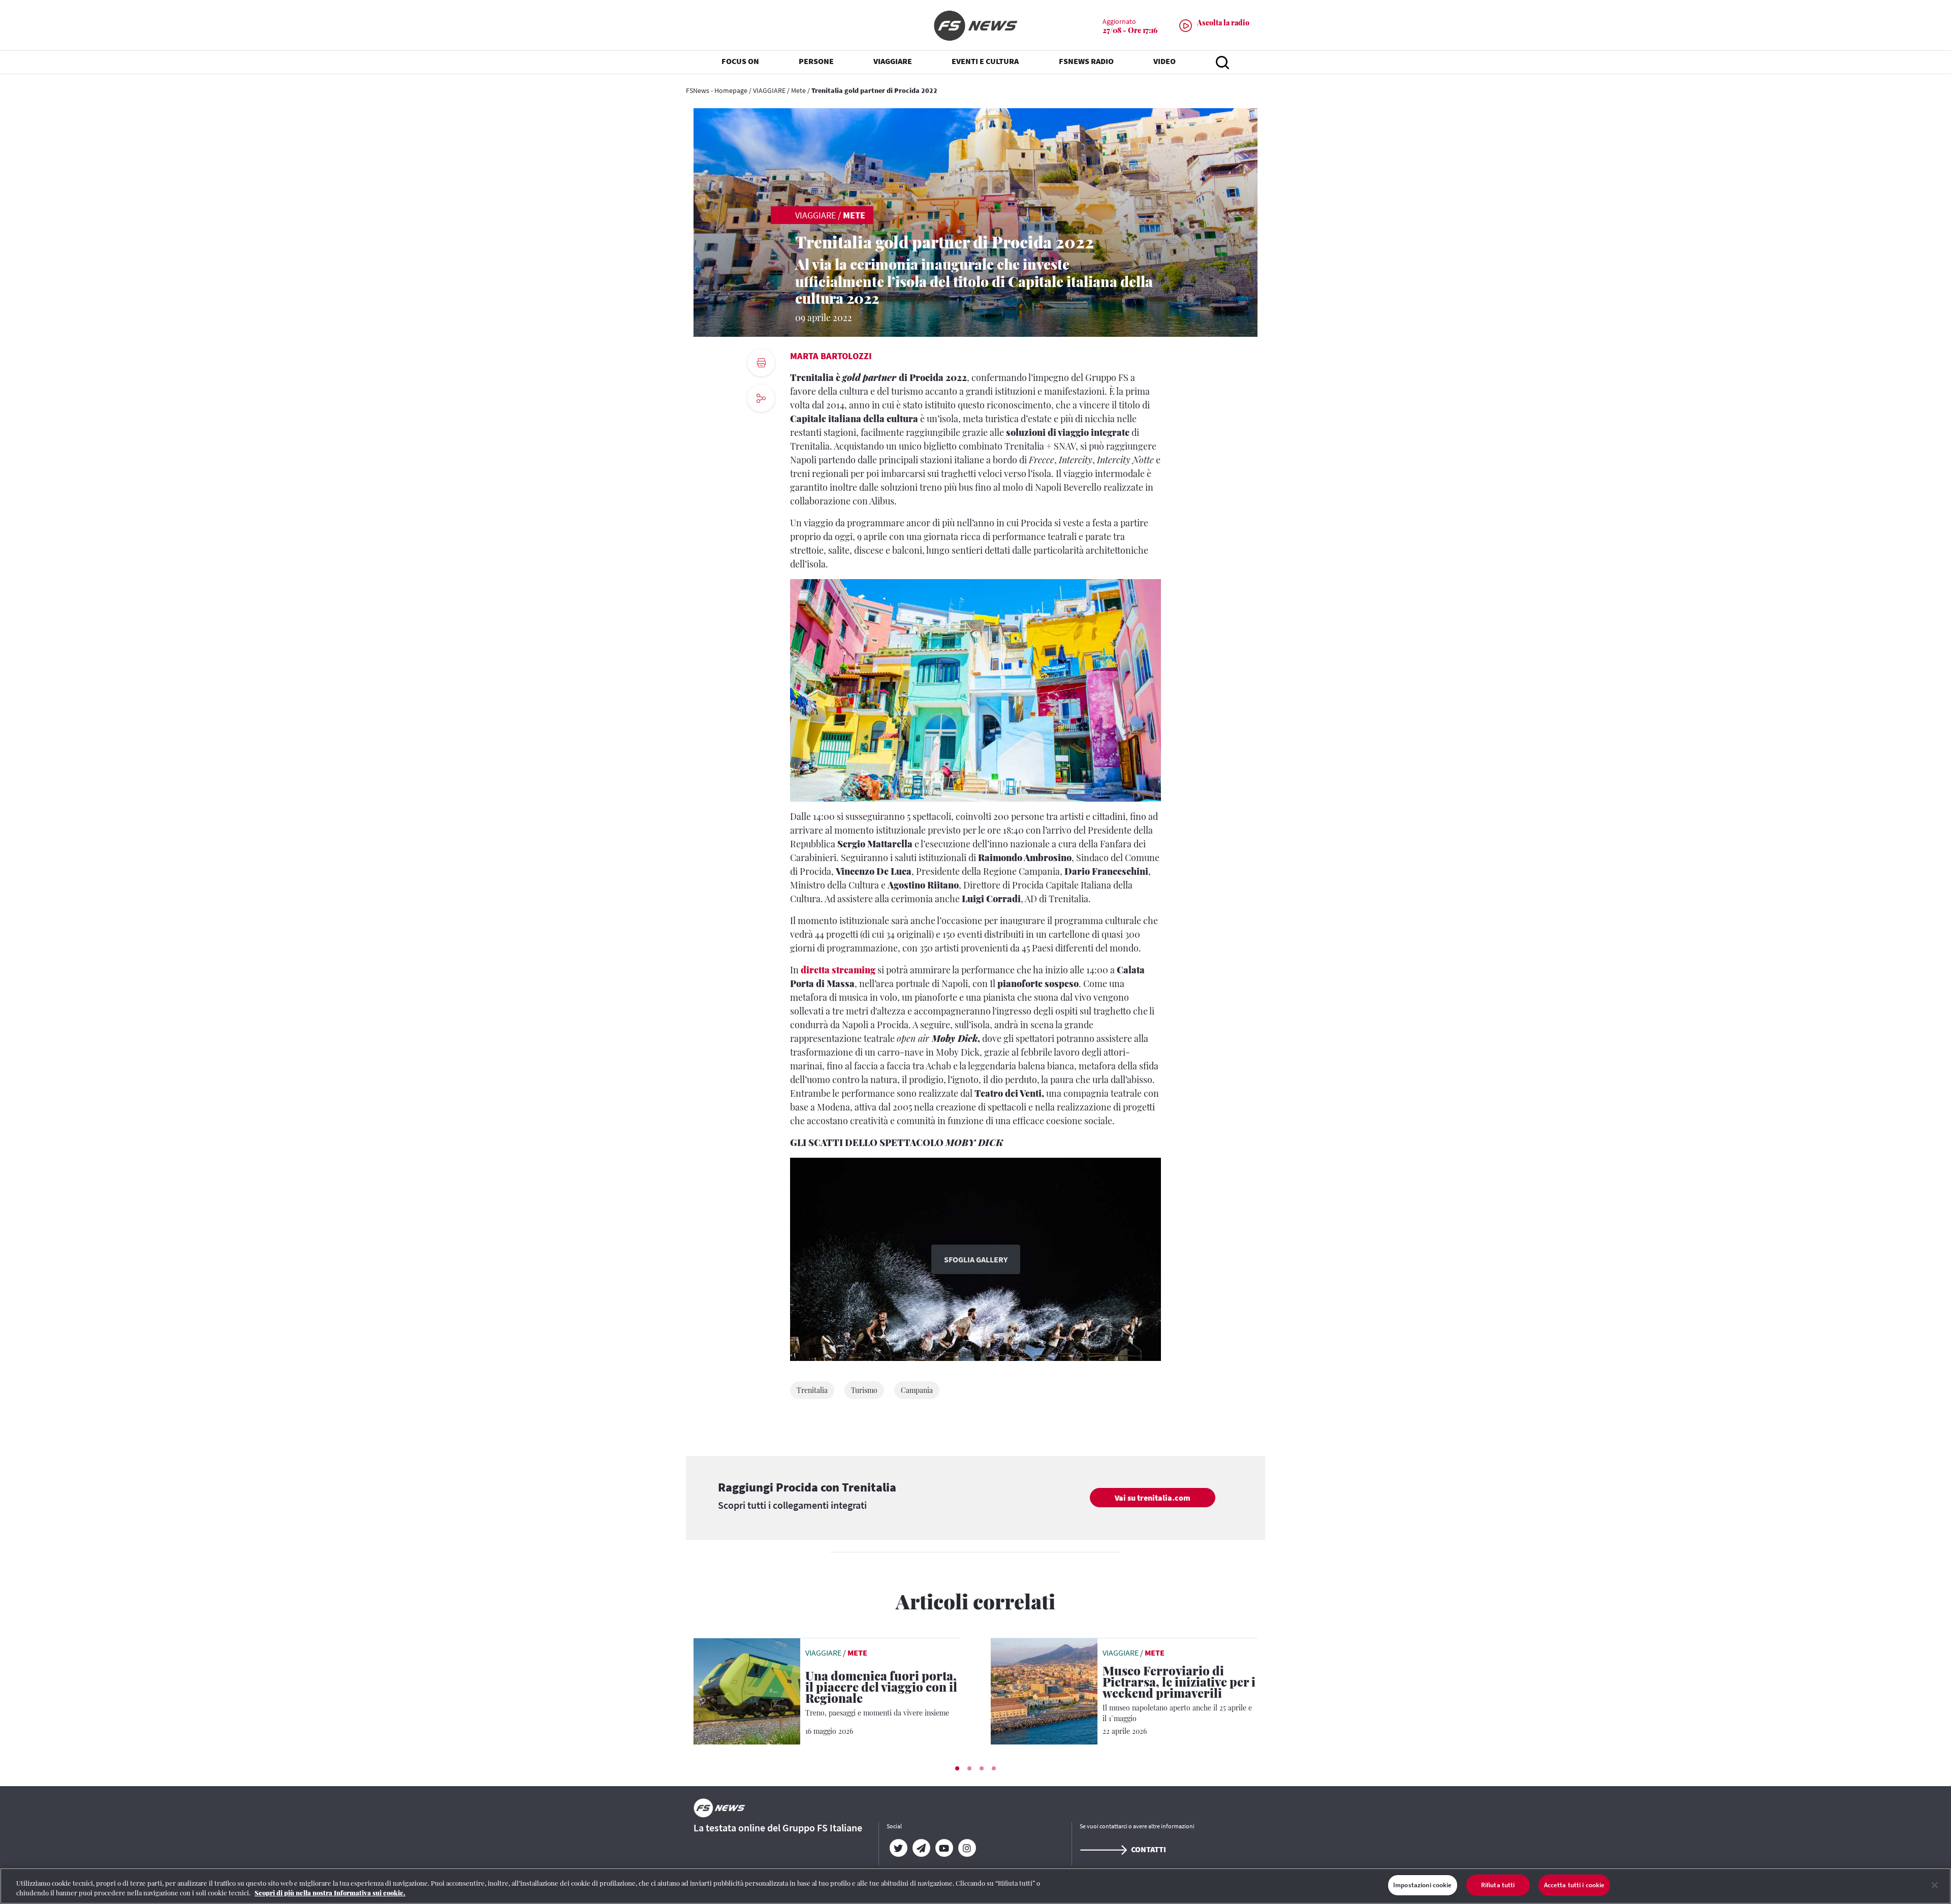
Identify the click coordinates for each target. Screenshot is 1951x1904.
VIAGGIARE (769, 90)
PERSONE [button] (816, 61)
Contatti (1148, 1849)
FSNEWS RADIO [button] (1086, 61)
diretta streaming (838, 970)
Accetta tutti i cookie (1575, 1885)
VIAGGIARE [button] (893, 61)
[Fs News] (975, 26)
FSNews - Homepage (717, 90)
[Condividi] (761, 426)
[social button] (761, 398)
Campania (917, 1390)
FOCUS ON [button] (740, 61)
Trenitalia (812, 1390)
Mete (798, 90)
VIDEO (1165, 61)
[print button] (761, 363)
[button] (957, 1768)
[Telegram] (921, 1848)
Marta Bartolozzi (831, 356)
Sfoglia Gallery (976, 1259)
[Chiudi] (1935, 1885)
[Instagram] (967, 1848)
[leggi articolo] (747, 1690)
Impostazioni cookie (1422, 1885)
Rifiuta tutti (1498, 1885)
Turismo (864, 1390)
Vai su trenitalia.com (1153, 1498)
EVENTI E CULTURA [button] (985, 61)
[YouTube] (944, 1848)
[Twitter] (898, 1848)
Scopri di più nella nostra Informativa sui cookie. (330, 1893)
